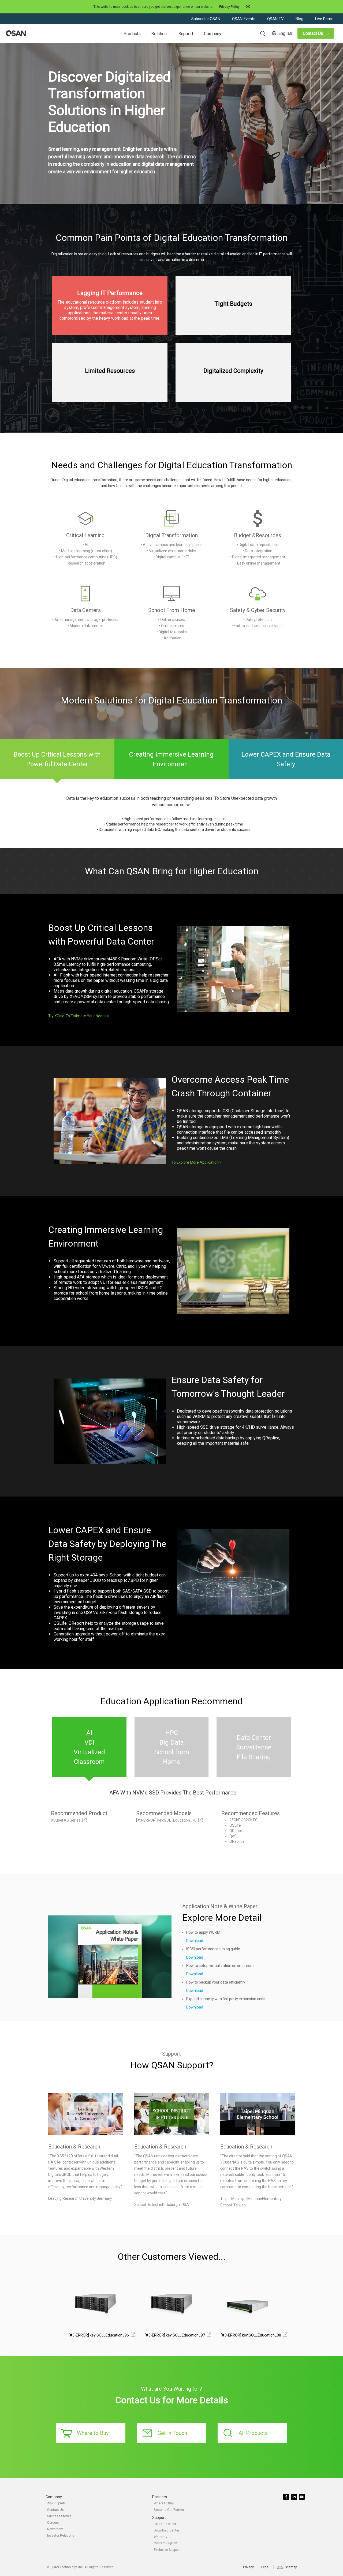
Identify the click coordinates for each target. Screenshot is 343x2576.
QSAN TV (276, 19)
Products (132, 34)
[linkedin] (294, 2497)
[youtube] (302, 2497)
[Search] (260, 33)
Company (213, 34)
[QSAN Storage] (16, 34)
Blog (300, 19)
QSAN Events (244, 19)
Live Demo (324, 19)
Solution (159, 34)
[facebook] (287, 2497)
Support (186, 34)
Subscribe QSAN (206, 19)
